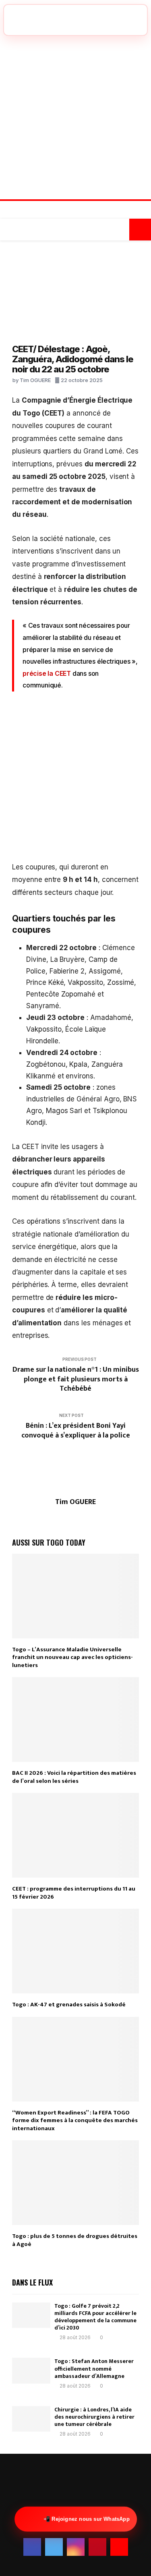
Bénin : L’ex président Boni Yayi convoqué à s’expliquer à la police (76, 1431)
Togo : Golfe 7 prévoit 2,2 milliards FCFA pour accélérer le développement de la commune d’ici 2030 (95, 2317)
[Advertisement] (75, 116)
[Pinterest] (84, 211)
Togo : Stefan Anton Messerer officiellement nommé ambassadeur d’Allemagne (94, 2368)
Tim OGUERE (35, 380)
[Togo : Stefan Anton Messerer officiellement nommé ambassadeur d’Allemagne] (31, 2370)
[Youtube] (92, 211)
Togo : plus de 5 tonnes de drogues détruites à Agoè (75, 2240)
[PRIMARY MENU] (11, 230)
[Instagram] (75, 211)
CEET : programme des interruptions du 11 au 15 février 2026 (74, 1893)
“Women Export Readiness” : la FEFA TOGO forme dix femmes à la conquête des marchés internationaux (75, 2121)
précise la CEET (48, 673)
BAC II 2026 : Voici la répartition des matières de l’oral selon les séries (74, 1777)
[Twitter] (67, 211)
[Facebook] (59, 211)
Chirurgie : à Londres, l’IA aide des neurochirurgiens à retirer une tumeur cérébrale (94, 2417)
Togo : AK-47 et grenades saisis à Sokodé (69, 2005)
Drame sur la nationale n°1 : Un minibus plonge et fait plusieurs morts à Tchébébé (76, 1379)
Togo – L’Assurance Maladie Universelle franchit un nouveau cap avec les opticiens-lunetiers (72, 1657)
